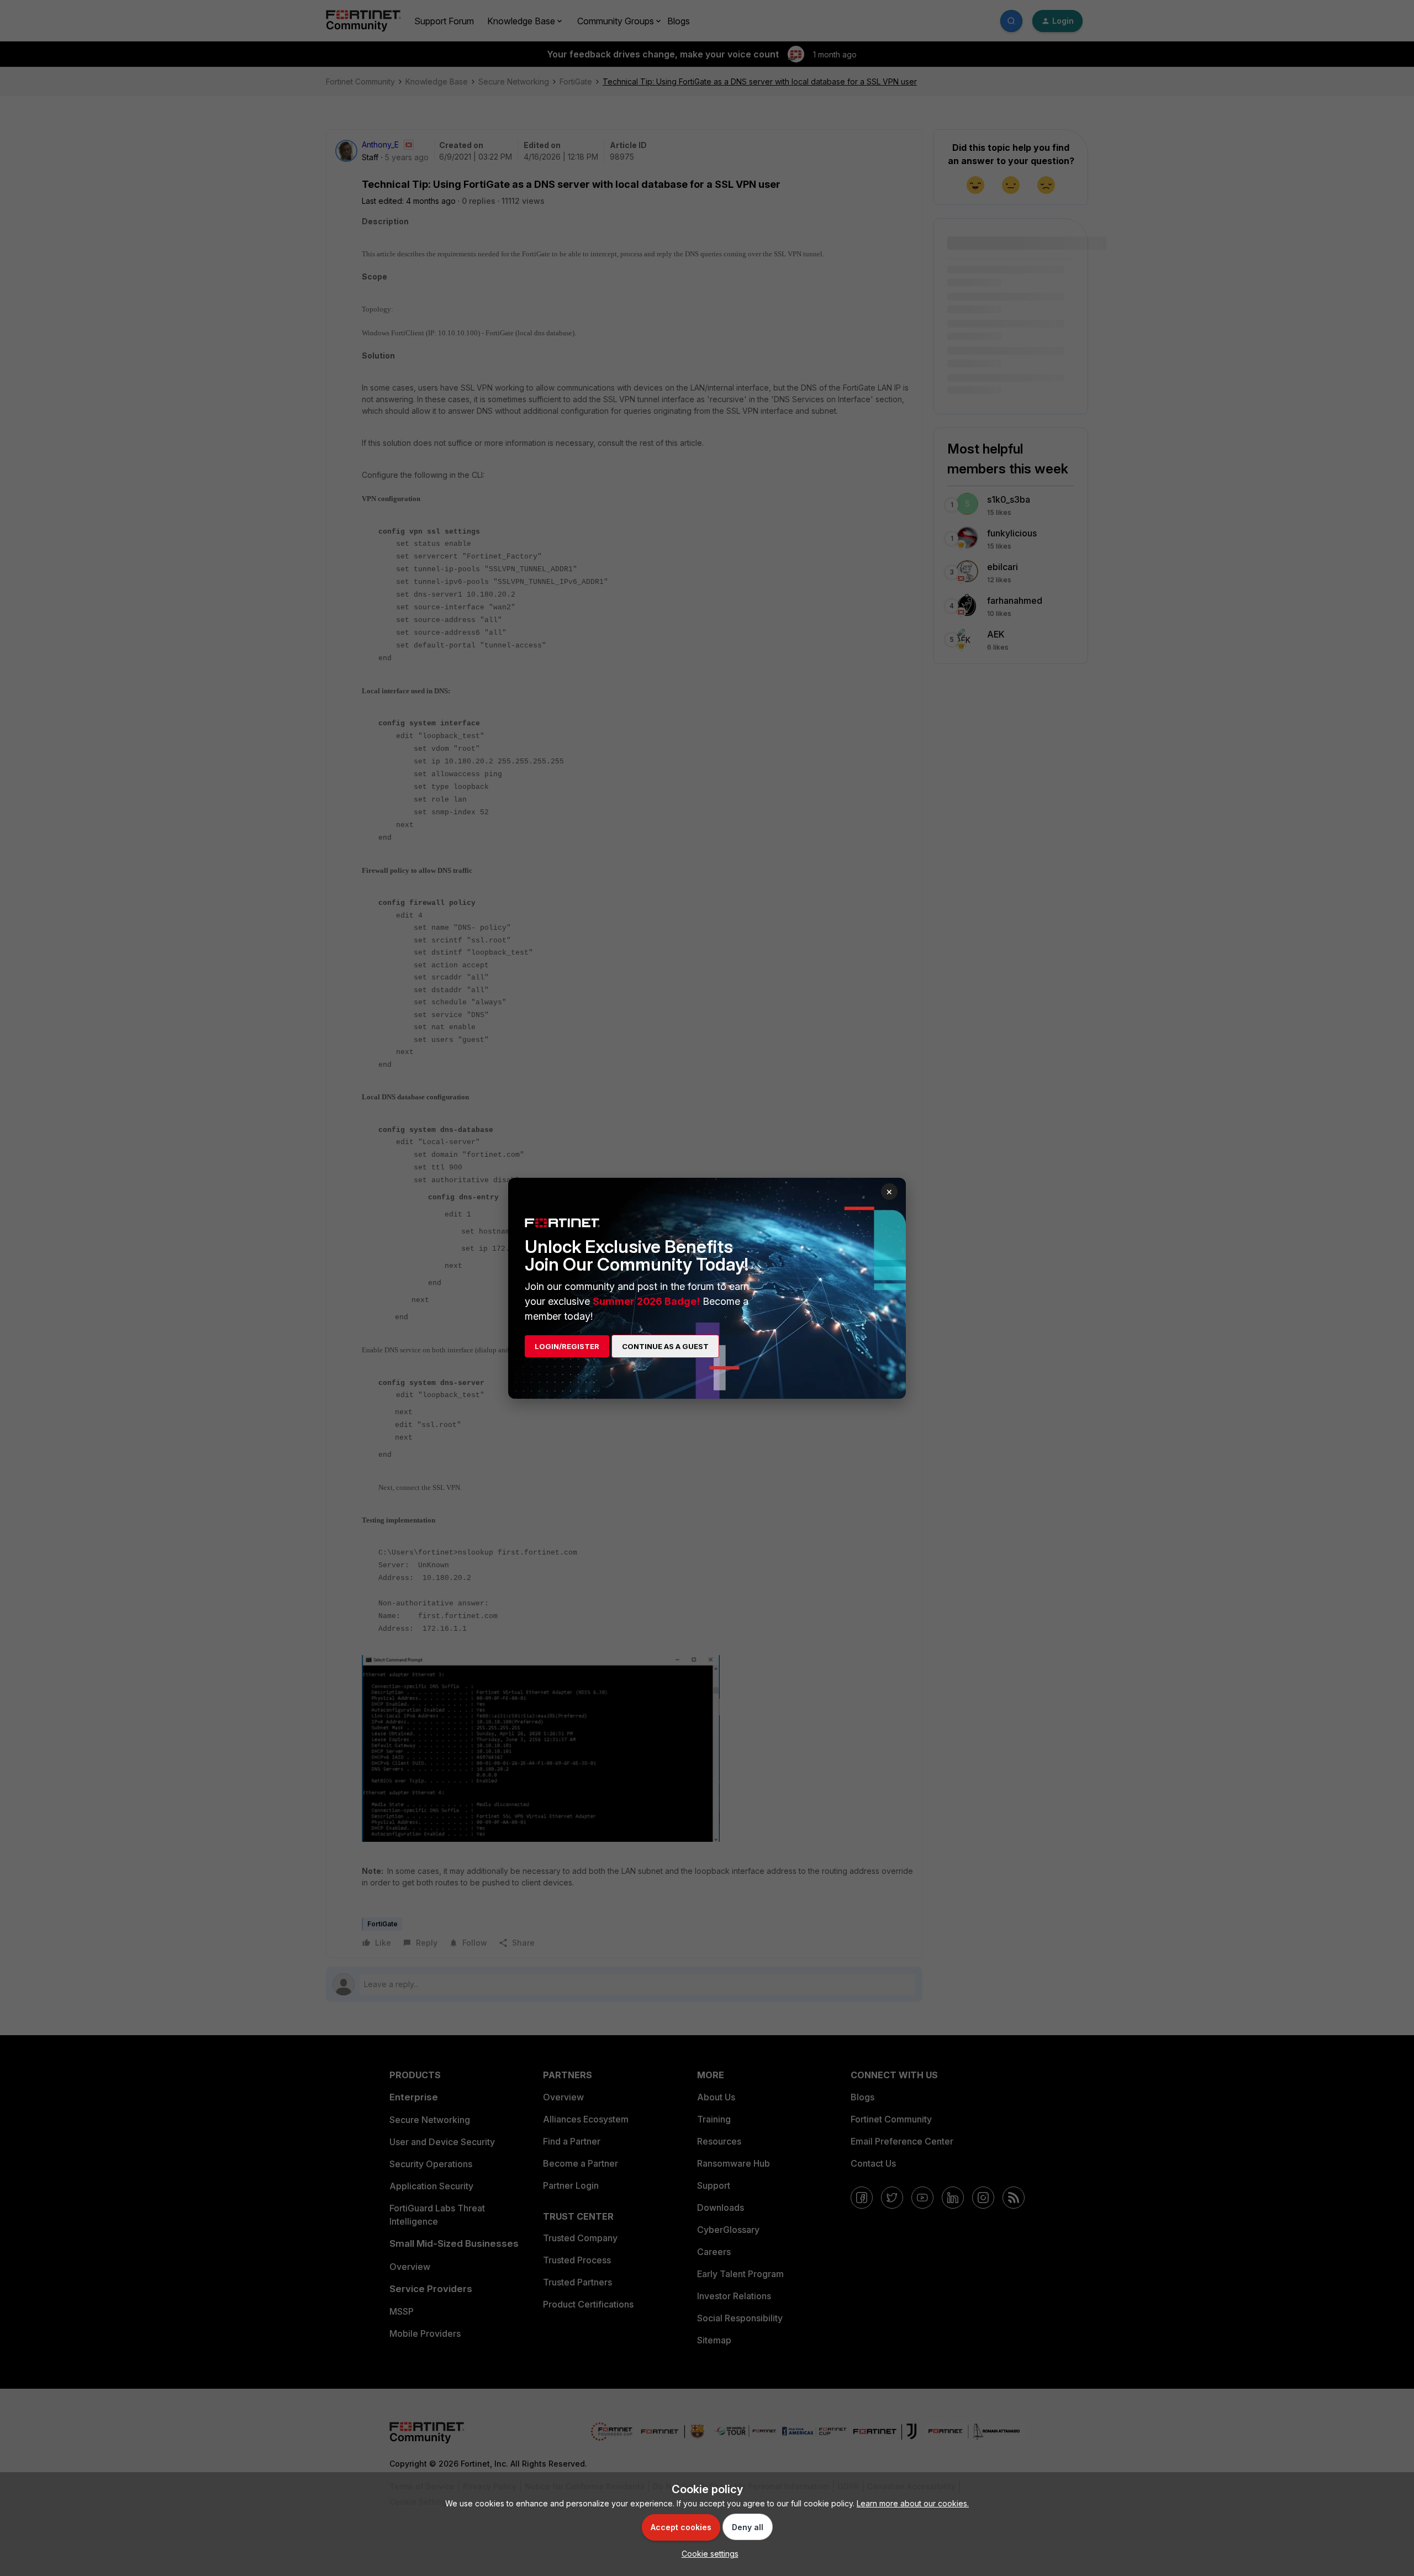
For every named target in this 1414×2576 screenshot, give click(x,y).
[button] (707, 2554)
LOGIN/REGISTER (567, 1346)
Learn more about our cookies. (913, 2503)
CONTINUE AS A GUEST (665, 1346)
